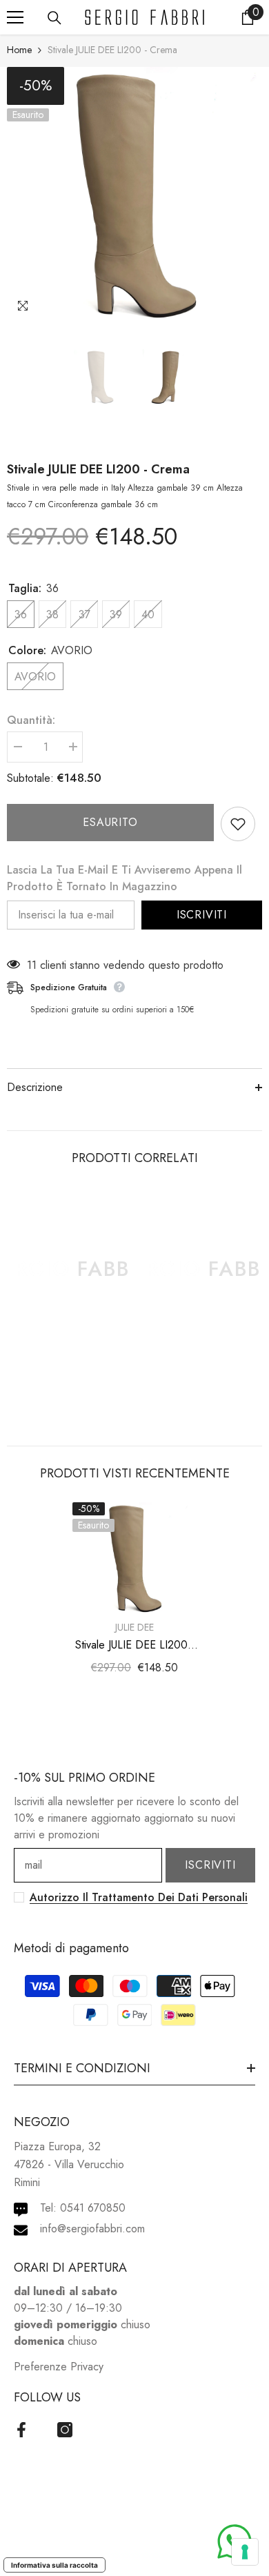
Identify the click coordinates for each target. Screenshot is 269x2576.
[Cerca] (54, 18)
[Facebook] (21, 2430)
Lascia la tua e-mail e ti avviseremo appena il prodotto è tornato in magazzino (124, 878)
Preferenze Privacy (59, 2367)
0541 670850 (93, 2208)
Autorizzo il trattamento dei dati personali (139, 1897)
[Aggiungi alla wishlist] (238, 824)
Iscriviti (202, 915)
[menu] (15, 17)
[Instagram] (65, 2430)
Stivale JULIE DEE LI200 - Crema (98, 469)
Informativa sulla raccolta (54, 2565)
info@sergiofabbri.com (92, 2229)
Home (19, 50)
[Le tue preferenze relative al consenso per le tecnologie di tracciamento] (245, 2552)
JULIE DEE (134, 1627)
